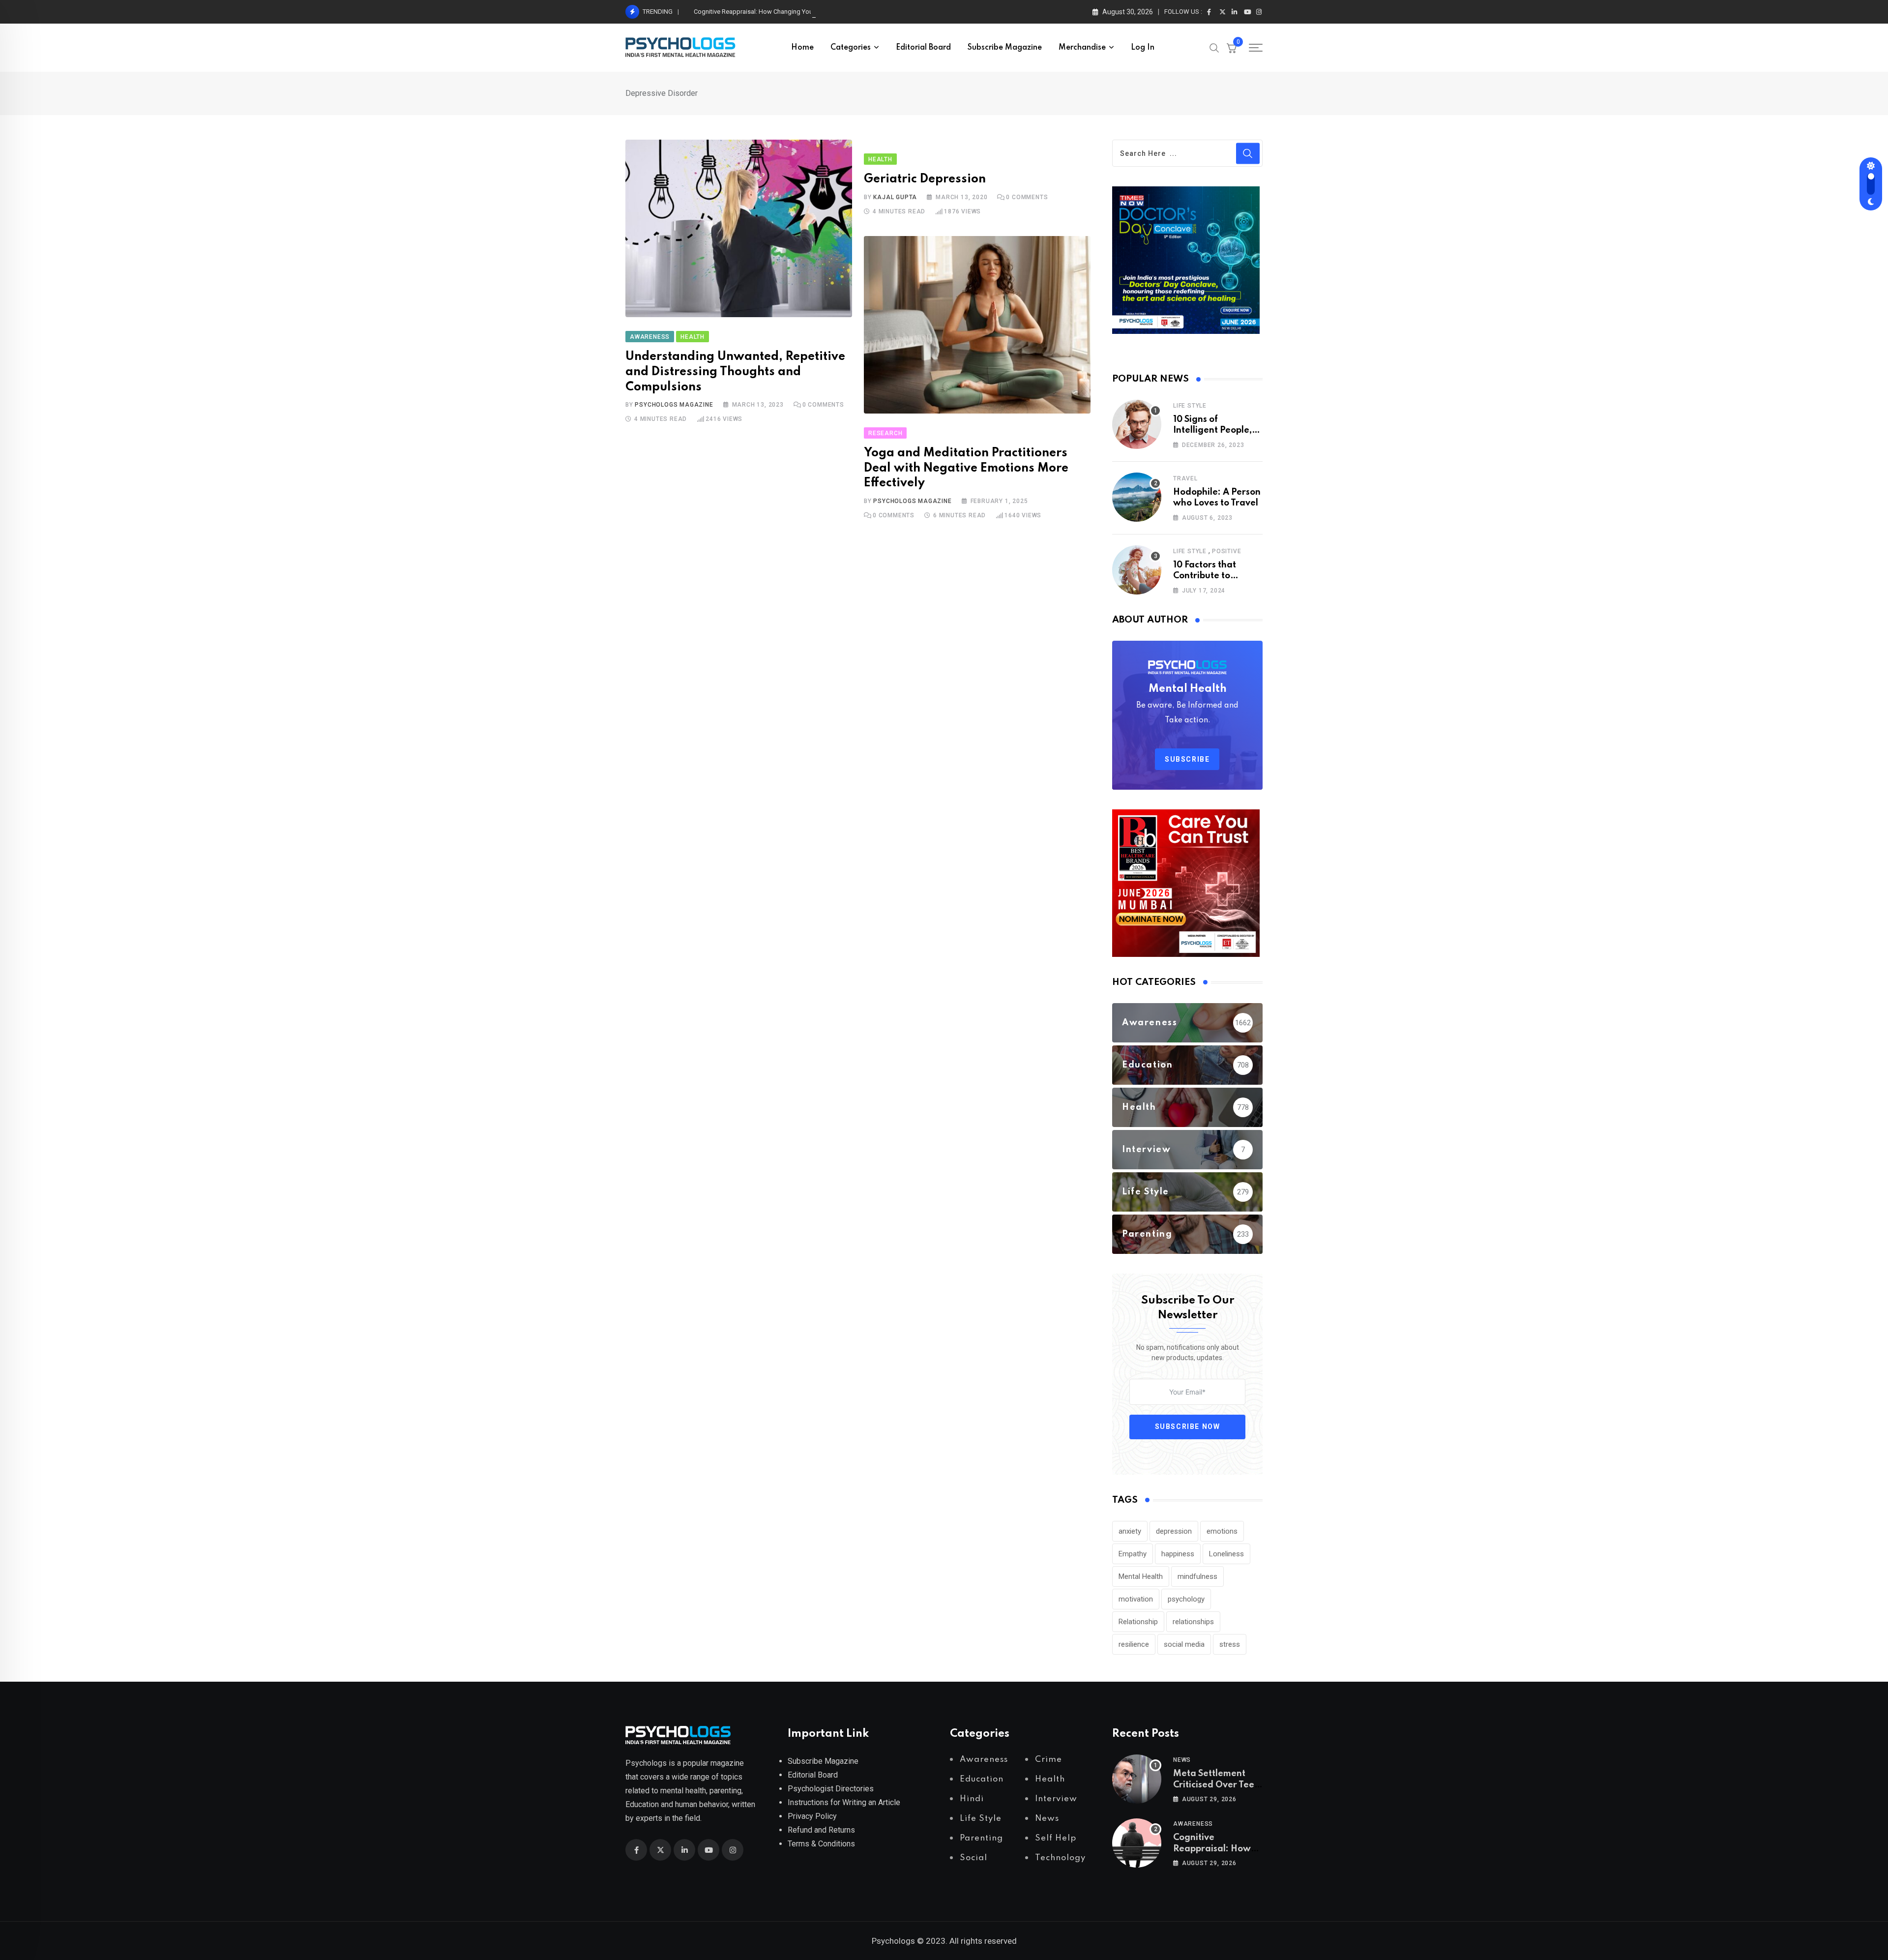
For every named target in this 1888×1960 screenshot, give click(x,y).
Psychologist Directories (831, 1789)
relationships (1193, 1622)
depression (1174, 1531)
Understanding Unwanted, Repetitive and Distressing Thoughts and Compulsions (735, 372)
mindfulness (1197, 1576)
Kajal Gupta (895, 197)
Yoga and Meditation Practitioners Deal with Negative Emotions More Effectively (966, 468)
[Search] (1214, 47)
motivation (1136, 1599)
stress (1230, 1644)
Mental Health (1141, 1576)
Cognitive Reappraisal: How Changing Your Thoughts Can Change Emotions (800, 12)
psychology (1186, 1599)
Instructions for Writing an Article (844, 1802)
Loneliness (1226, 1554)
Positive (1226, 551)
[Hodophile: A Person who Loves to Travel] (1137, 497)
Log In (1143, 48)
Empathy (1133, 1554)
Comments (823, 405)
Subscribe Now (1188, 1426)
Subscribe (1187, 759)
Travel (1185, 478)
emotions (1222, 1531)
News (1182, 1760)
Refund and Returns (821, 1830)
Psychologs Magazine (674, 405)
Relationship (1138, 1622)
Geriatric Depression (925, 179)
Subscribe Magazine (1005, 48)
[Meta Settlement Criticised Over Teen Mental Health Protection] (1137, 1779)
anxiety (1130, 1531)
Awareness (1193, 1824)
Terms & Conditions (821, 1844)
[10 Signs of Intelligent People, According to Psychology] (1137, 424)
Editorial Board (923, 48)
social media (1184, 1644)
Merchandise (1082, 48)
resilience (1134, 1644)
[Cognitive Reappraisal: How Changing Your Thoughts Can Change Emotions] (1137, 1843)
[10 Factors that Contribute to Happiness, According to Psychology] (1137, 570)
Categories (851, 48)
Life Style (1190, 406)
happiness (1178, 1554)
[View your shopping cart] (1232, 48)
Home (802, 48)
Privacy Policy (812, 1816)
